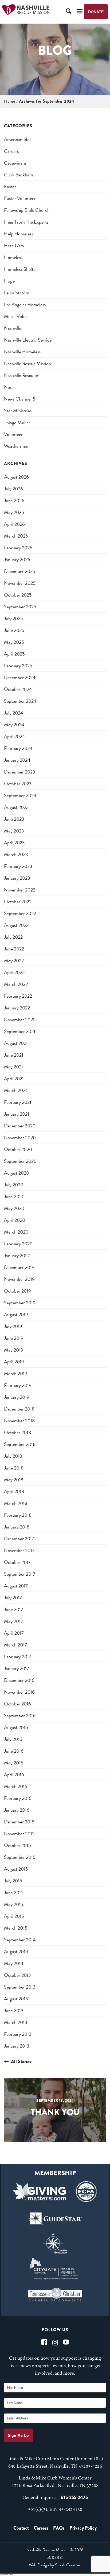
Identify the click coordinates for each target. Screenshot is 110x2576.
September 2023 (20, 795)
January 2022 (17, 1008)
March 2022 (16, 984)
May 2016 (14, 1763)
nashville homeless (22, 352)
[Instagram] (55, 2342)
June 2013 (14, 2010)
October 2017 (17, 1562)
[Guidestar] (55, 2217)
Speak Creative (68, 2565)
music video (16, 316)
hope (9, 281)
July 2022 (13, 937)
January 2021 (17, 1114)
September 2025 (20, 607)
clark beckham (19, 175)
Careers (41, 2528)
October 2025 (18, 595)
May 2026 (14, 512)
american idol (17, 139)
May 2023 (14, 831)
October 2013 (17, 1975)
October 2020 (18, 1149)
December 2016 (19, 1680)
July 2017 (13, 1598)
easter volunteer (20, 198)
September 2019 (20, 1303)
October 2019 (17, 1291)
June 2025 (14, 630)
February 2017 (18, 1657)
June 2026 (14, 500)
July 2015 (13, 1881)
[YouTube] (66, 2342)
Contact (21, 2528)
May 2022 (14, 961)
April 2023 (14, 843)
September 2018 (20, 1444)
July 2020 (14, 1185)
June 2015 (14, 1892)
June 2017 (14, 1609)
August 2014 (16, 1951)
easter (10, 186)
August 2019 (16, 1314)
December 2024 (20, 677)
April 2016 (14, 1774)
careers (11, 151)
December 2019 (19, 1267)
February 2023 (18, 866)
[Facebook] (44, 2342)
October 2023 (18, 784)
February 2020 (18, 1244)
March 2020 (16, 1232)
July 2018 (13, 1456)
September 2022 (20, 913)
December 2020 (20, 1126)
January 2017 (17, 1668)
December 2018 (19, 1409)
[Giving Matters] (40, 2192)
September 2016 (20, 1716)
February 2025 (18, 666)
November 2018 (19, 1421)
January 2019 (17, 1397)
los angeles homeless (25, 304)
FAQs (59, 2528)
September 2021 (20, 1031)
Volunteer (13, 434)
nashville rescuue (21, 375)
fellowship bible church (27, 210)
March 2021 (15, 1090)
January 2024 (17, 760)
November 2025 (20, 583)
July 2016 (13, 1739)
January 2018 (17, 1527)
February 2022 (18, 996)
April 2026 (14, 524)
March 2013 (16, 2022)
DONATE (96, 12)
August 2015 (16, 1869)
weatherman (16, 446)
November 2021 (19, 1019)
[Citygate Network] (55, 2269)
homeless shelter (21, 269)
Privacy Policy (83, 2528)
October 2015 (17, 1845)
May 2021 (13, 1067)
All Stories (21, 2061)
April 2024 (15, 736)
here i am (14, 245)
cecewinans (15, 163)
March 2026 (16, 536)
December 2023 (20, 772)
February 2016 (18, 1798)
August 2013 (16, 1999)
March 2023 (16, 854)
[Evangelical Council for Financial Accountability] (86, 2192)
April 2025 (14, 654)
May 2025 (14, 642)
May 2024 (14, 725)
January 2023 (17, 878)
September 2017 (20, 1574)
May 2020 (14, 1208)
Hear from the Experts (26, 222)
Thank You (55, 2112)
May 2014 (14, 1963)
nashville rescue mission (27, 363)
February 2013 (18, 2034)
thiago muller (17, 422)
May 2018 (14, 1480)
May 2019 (14, 1350)
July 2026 (13, 489)
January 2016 (17, 1810)
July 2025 (13, 618)
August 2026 (16, 477)
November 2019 (19, 1279)
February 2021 (18, 1102)
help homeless (18, 234)
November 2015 (19, 1833)
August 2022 (16, 925)
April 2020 (15, 1220)
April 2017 (14, 1633)
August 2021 (16, 1043)
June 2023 (14, 819)
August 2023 (16, 807)
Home (9, 101)
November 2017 (19, 1550)
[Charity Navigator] (55, 2243)
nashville (13, 328)
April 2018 (14, 1491)
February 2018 (18, 1515)
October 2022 (18, 902)
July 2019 (13, 1326)
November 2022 (20, 890)
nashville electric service (28, 340)
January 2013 (17, 2046)
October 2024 (18, 689)
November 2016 (19, 1692)
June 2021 (14, 1055)
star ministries (18, 411)
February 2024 (18, 748)
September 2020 (20, 1161)
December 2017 (19, 1539)
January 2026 (17, 559)
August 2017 (16, 1586)
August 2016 (16, 1727)
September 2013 (20, 1987)
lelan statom (17, 293)
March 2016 (16, 1786)
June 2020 (14, 1196)
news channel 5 (20, 399)
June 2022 (14, 949)
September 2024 (20, 701)
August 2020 (17, 1173)
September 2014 (20, 1940)
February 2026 (18, 548)
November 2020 (20, 1137)
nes (8, 387)
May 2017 (13, 1621)
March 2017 (15, 1645)
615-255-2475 (74, 2497)
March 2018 (16, 1503)
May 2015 (14, 1904)
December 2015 (19, 1822)
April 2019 (14, 1362)
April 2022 (14, 972)
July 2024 (14, 713)
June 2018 (14, 1468)
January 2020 (17, 1255)
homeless (13, 257)
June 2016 (14, 1751)
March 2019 (16, 1373)
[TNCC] (55, 2294)
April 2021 (14, 1078)
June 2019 (14, 1338)
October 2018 (17, 1432)
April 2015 (14, 1916)
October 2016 (17, 1704)
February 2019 (18, 1385)
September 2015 (20, 1857)
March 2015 (16, 1928)
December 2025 (20, 571)
